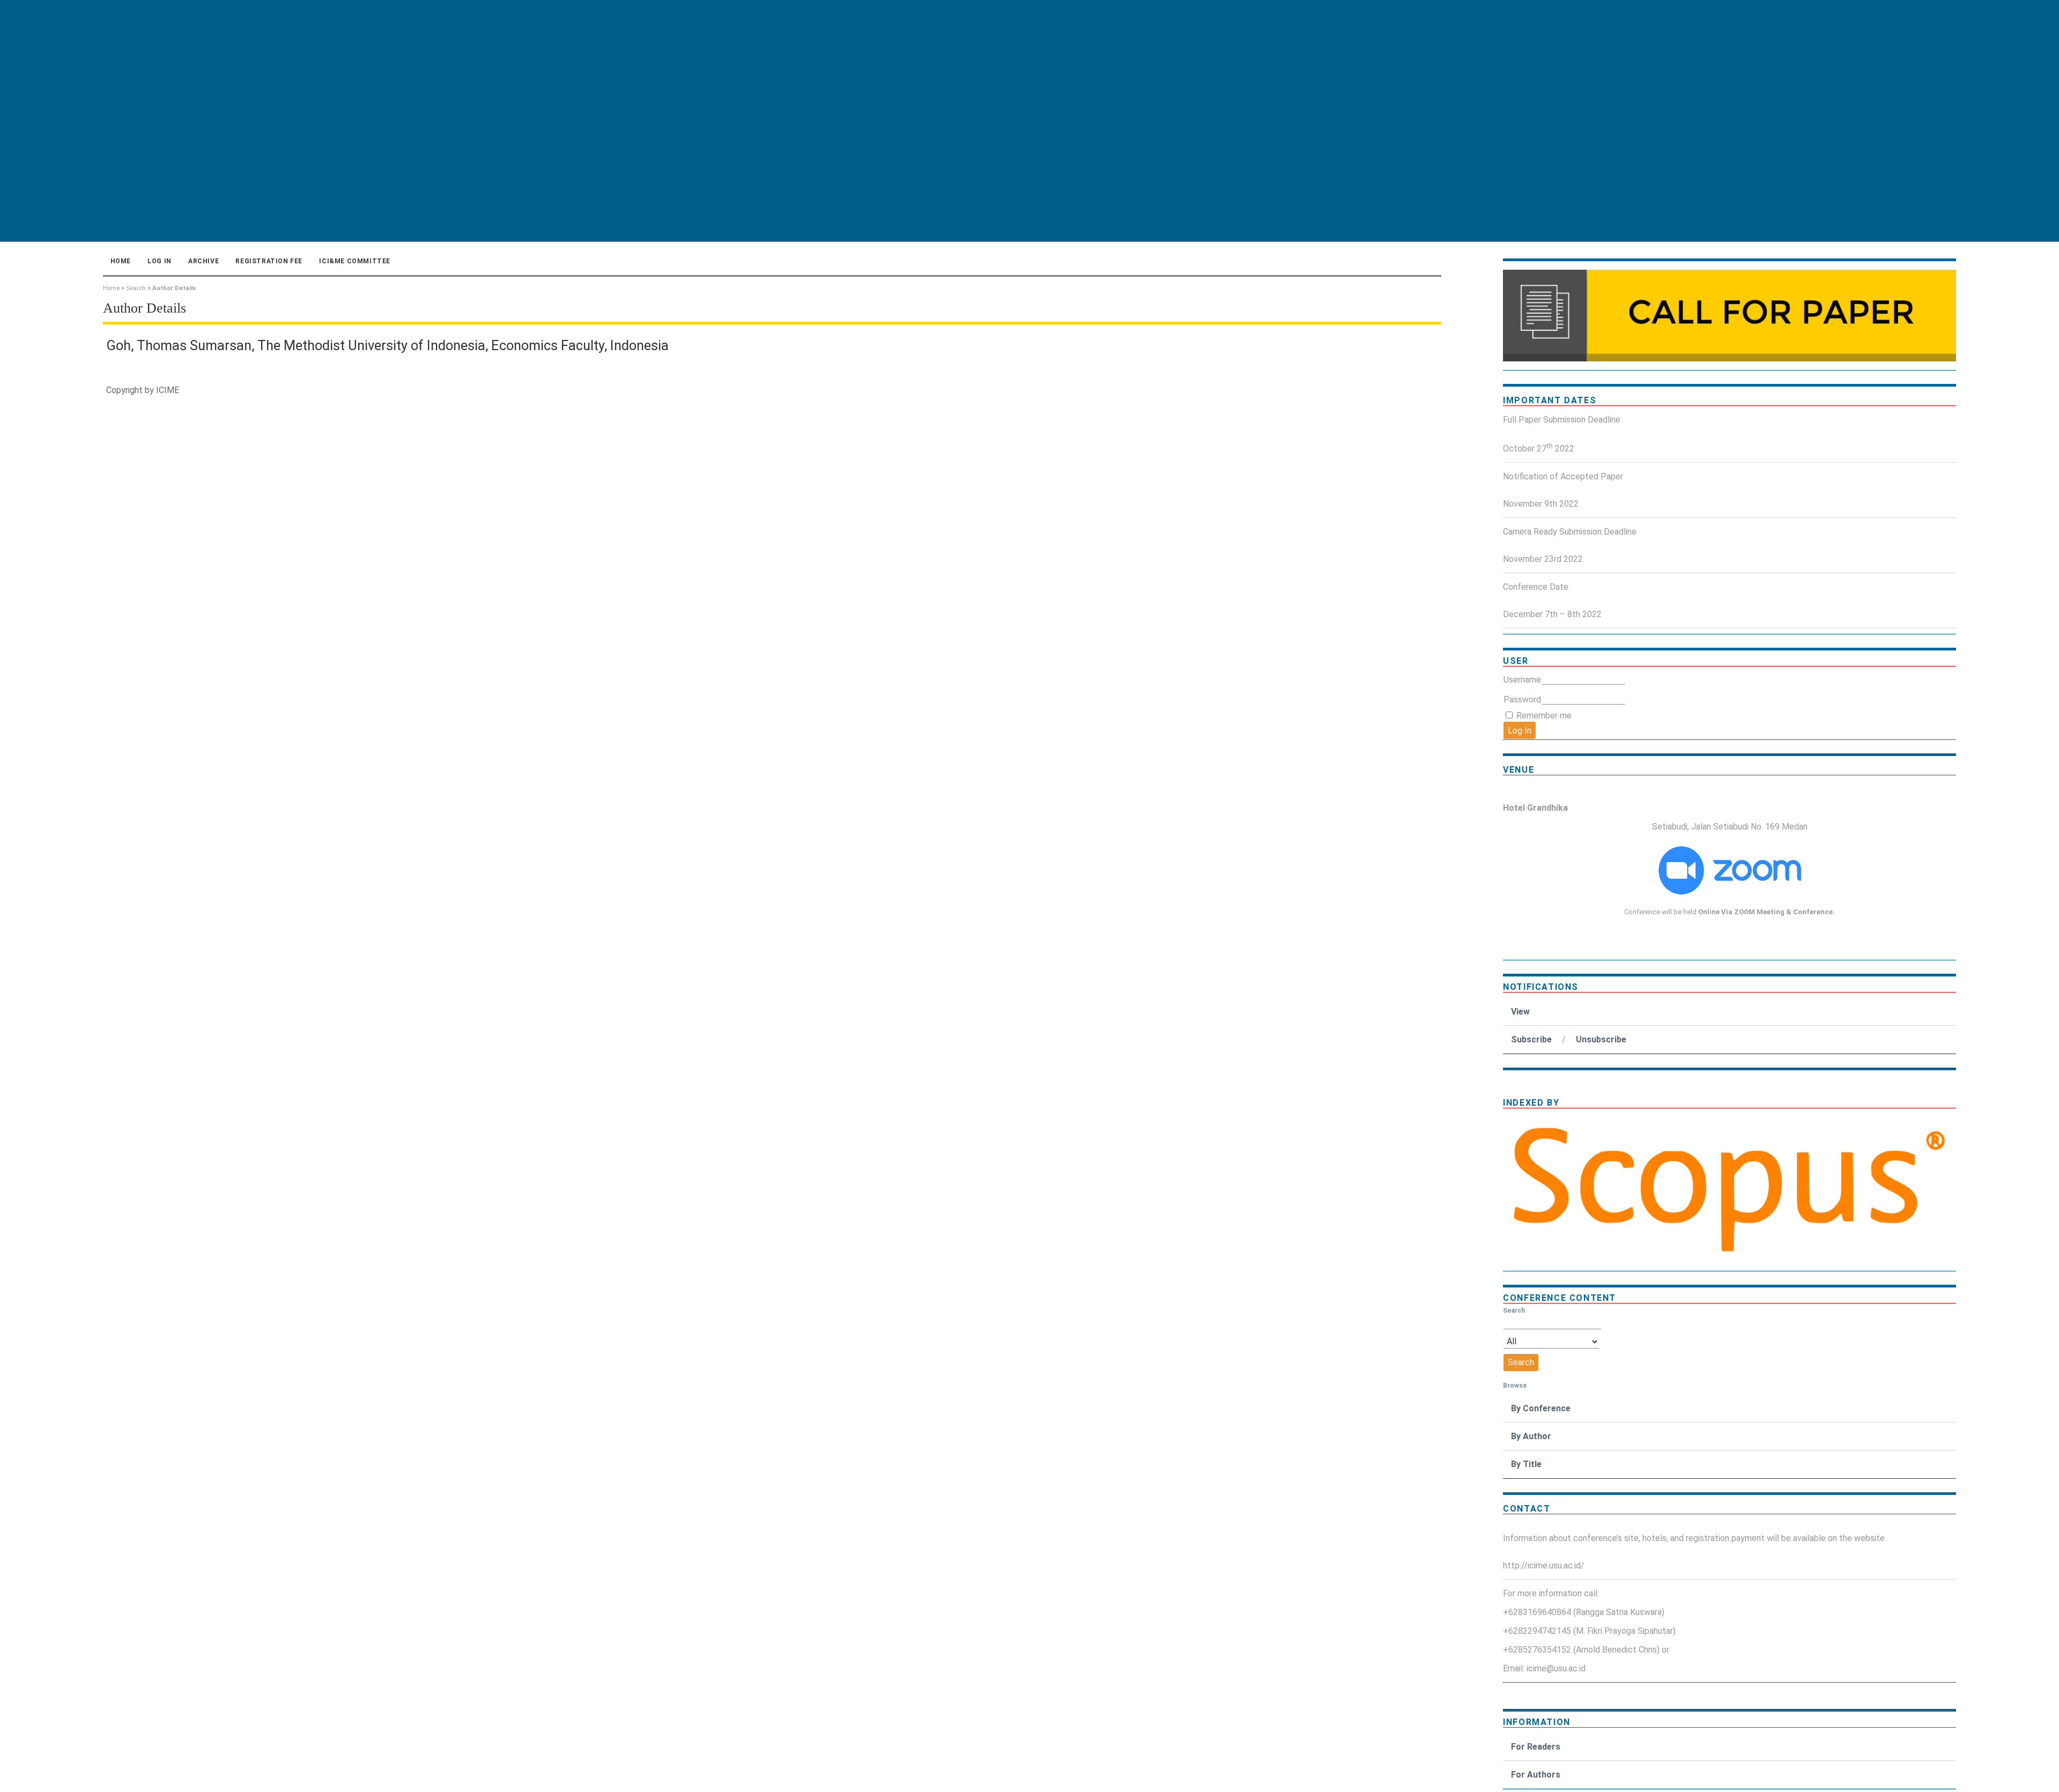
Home (121, 261)
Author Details (174, 288)
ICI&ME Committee (355, 261)
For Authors (1536, 1775)
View (1520, 1012)
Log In (160, 261)
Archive (203, 261)
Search (136, 288)
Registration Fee (269, 261)
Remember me (1544, 716)
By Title (1526, 1464)
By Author (1531, 1436)
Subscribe (1531, 1039)
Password (1522, 699)
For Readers (1536, 1747)
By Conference (1541, 1408)
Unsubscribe (1601, 1039)
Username (1522, 680)
